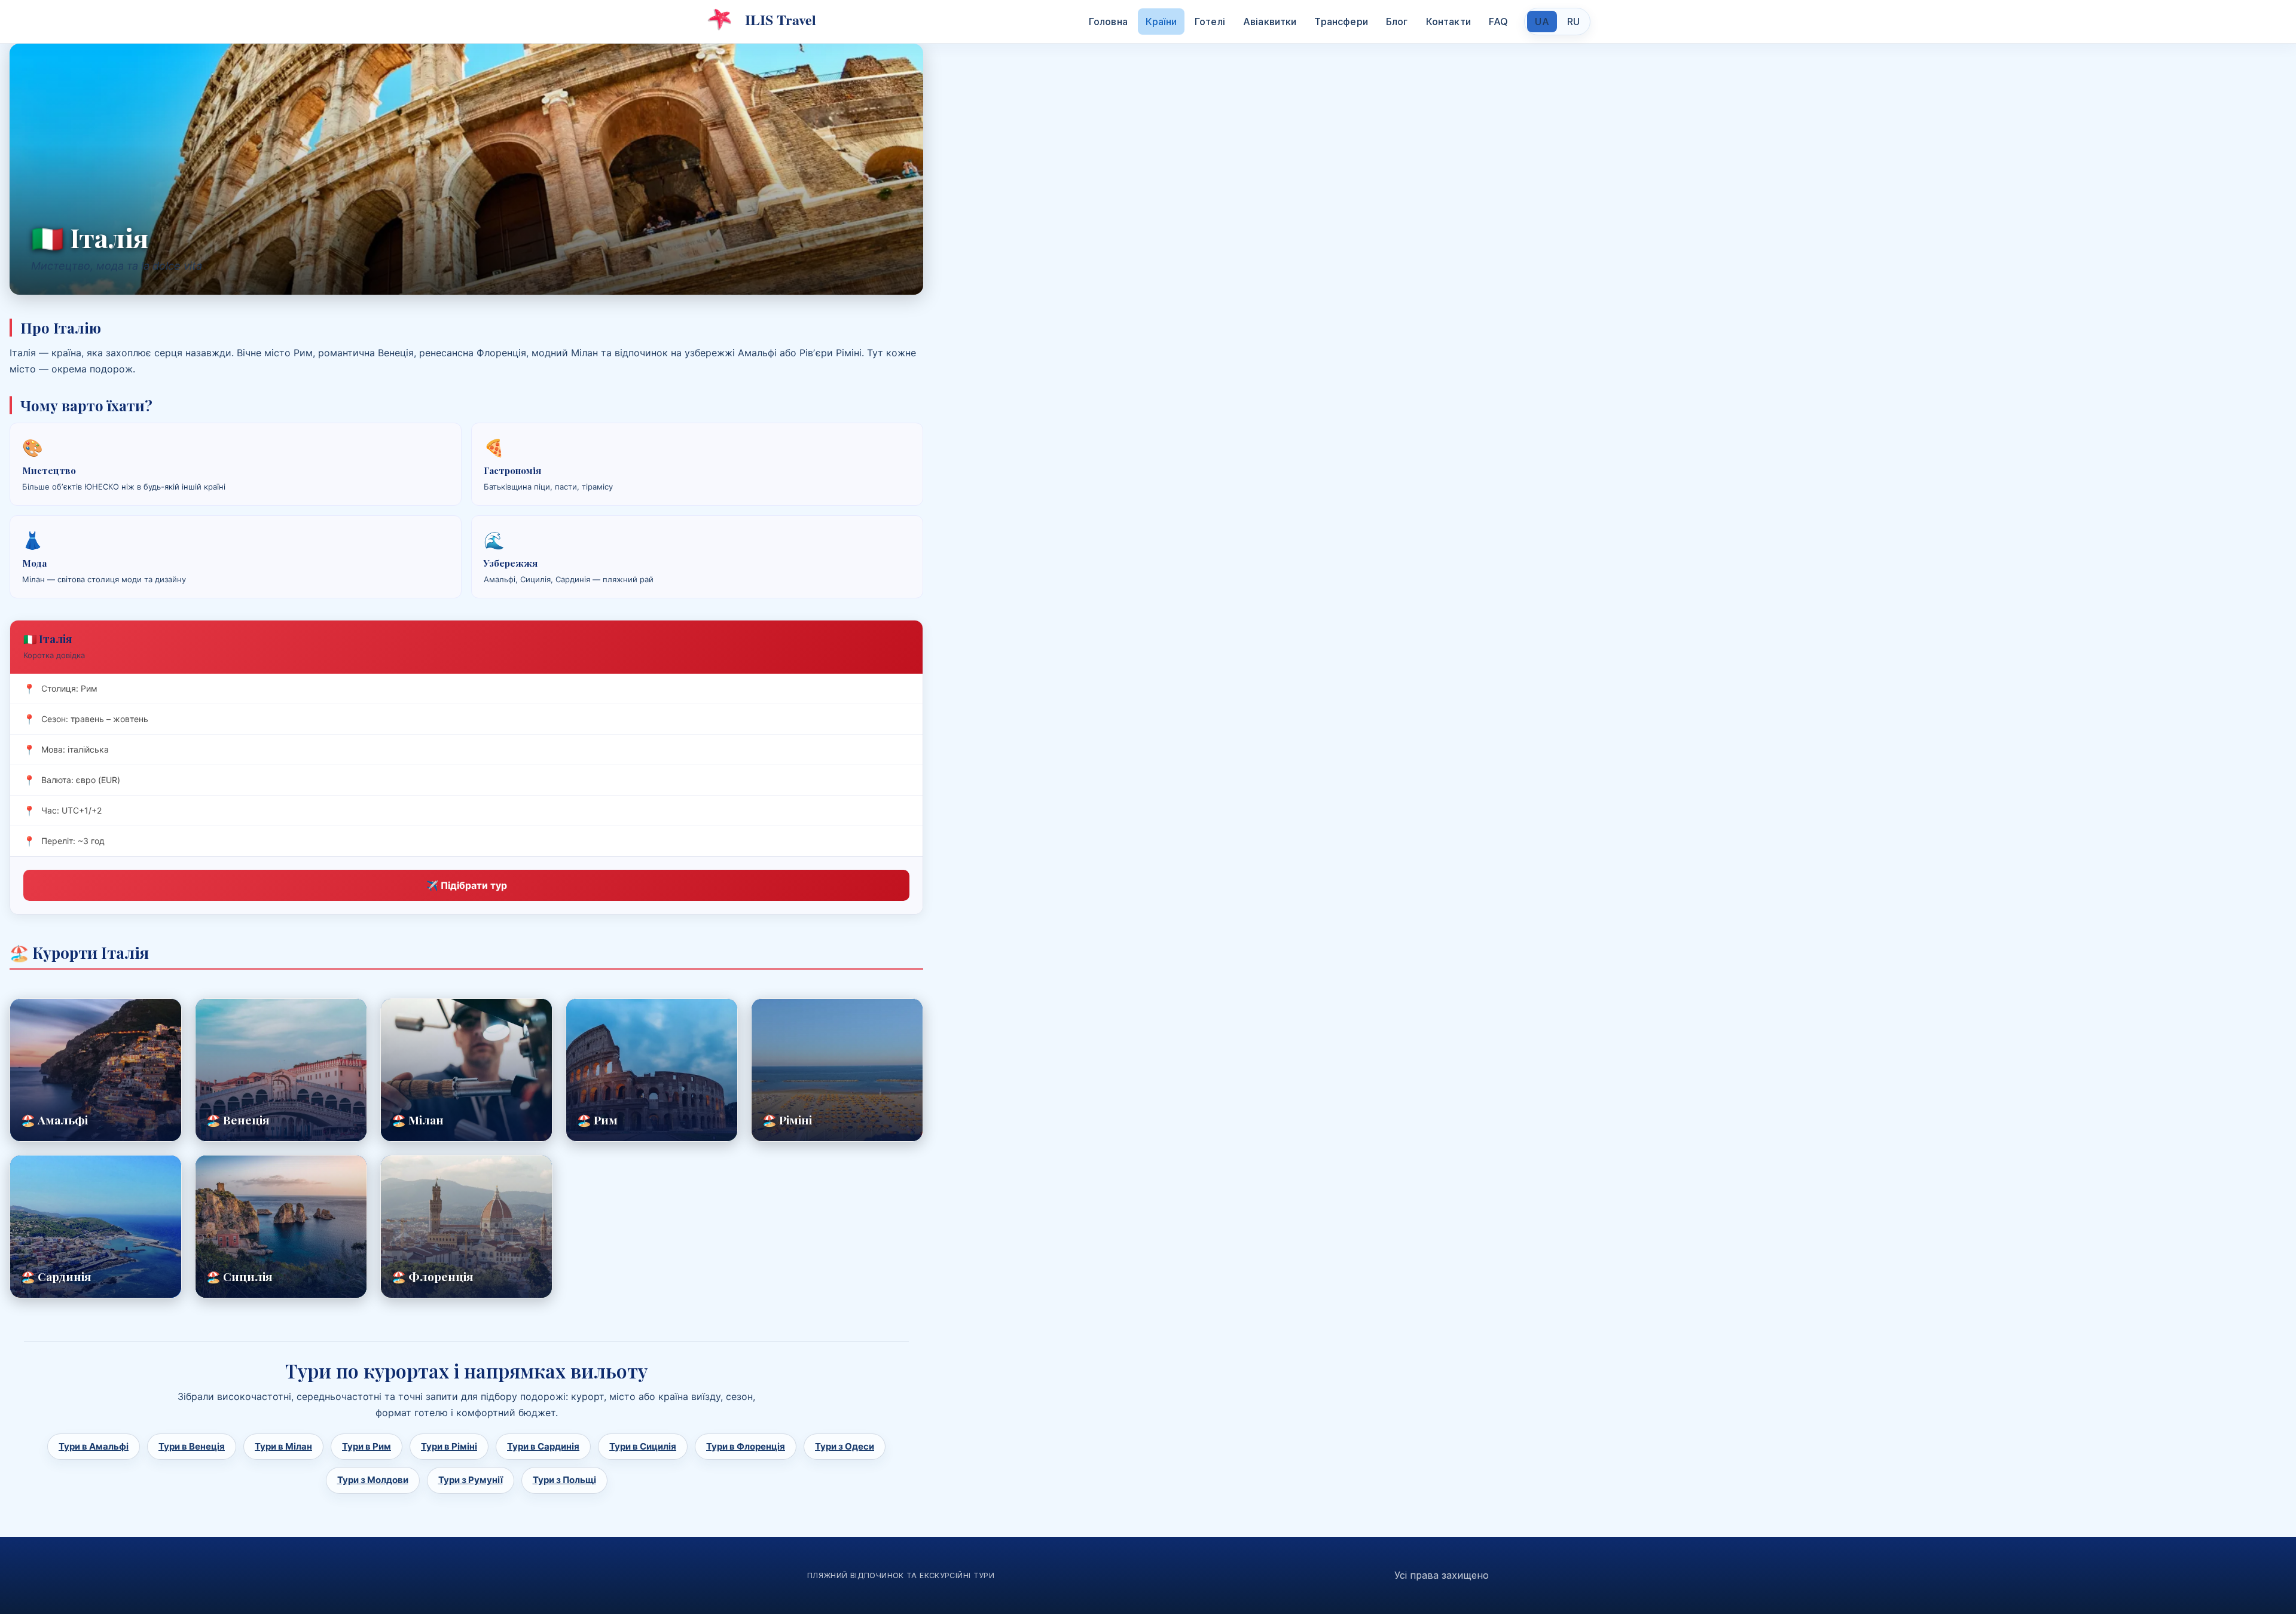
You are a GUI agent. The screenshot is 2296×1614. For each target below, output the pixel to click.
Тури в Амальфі (94, 1446)
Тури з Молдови (373, 1480)
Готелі (1210, 22)
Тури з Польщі (564, 1480)
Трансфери (1341, 22)
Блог (1397, 22)
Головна (1108, 22)
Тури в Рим (367, 1446)
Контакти (1448, 22)
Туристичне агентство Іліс (761, 20)
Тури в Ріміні (449, 1446)
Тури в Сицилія (643, 1446)
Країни (1161, 22)
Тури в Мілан (283, 1446)
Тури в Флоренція (746, 1446)
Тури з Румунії (471, 1480)
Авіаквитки (1270, 22)
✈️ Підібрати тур (467, 885)
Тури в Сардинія (543, 1446)
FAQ (1498, 22)
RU (1573, 22)
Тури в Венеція (192, 1446)
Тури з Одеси (845, 1446)
